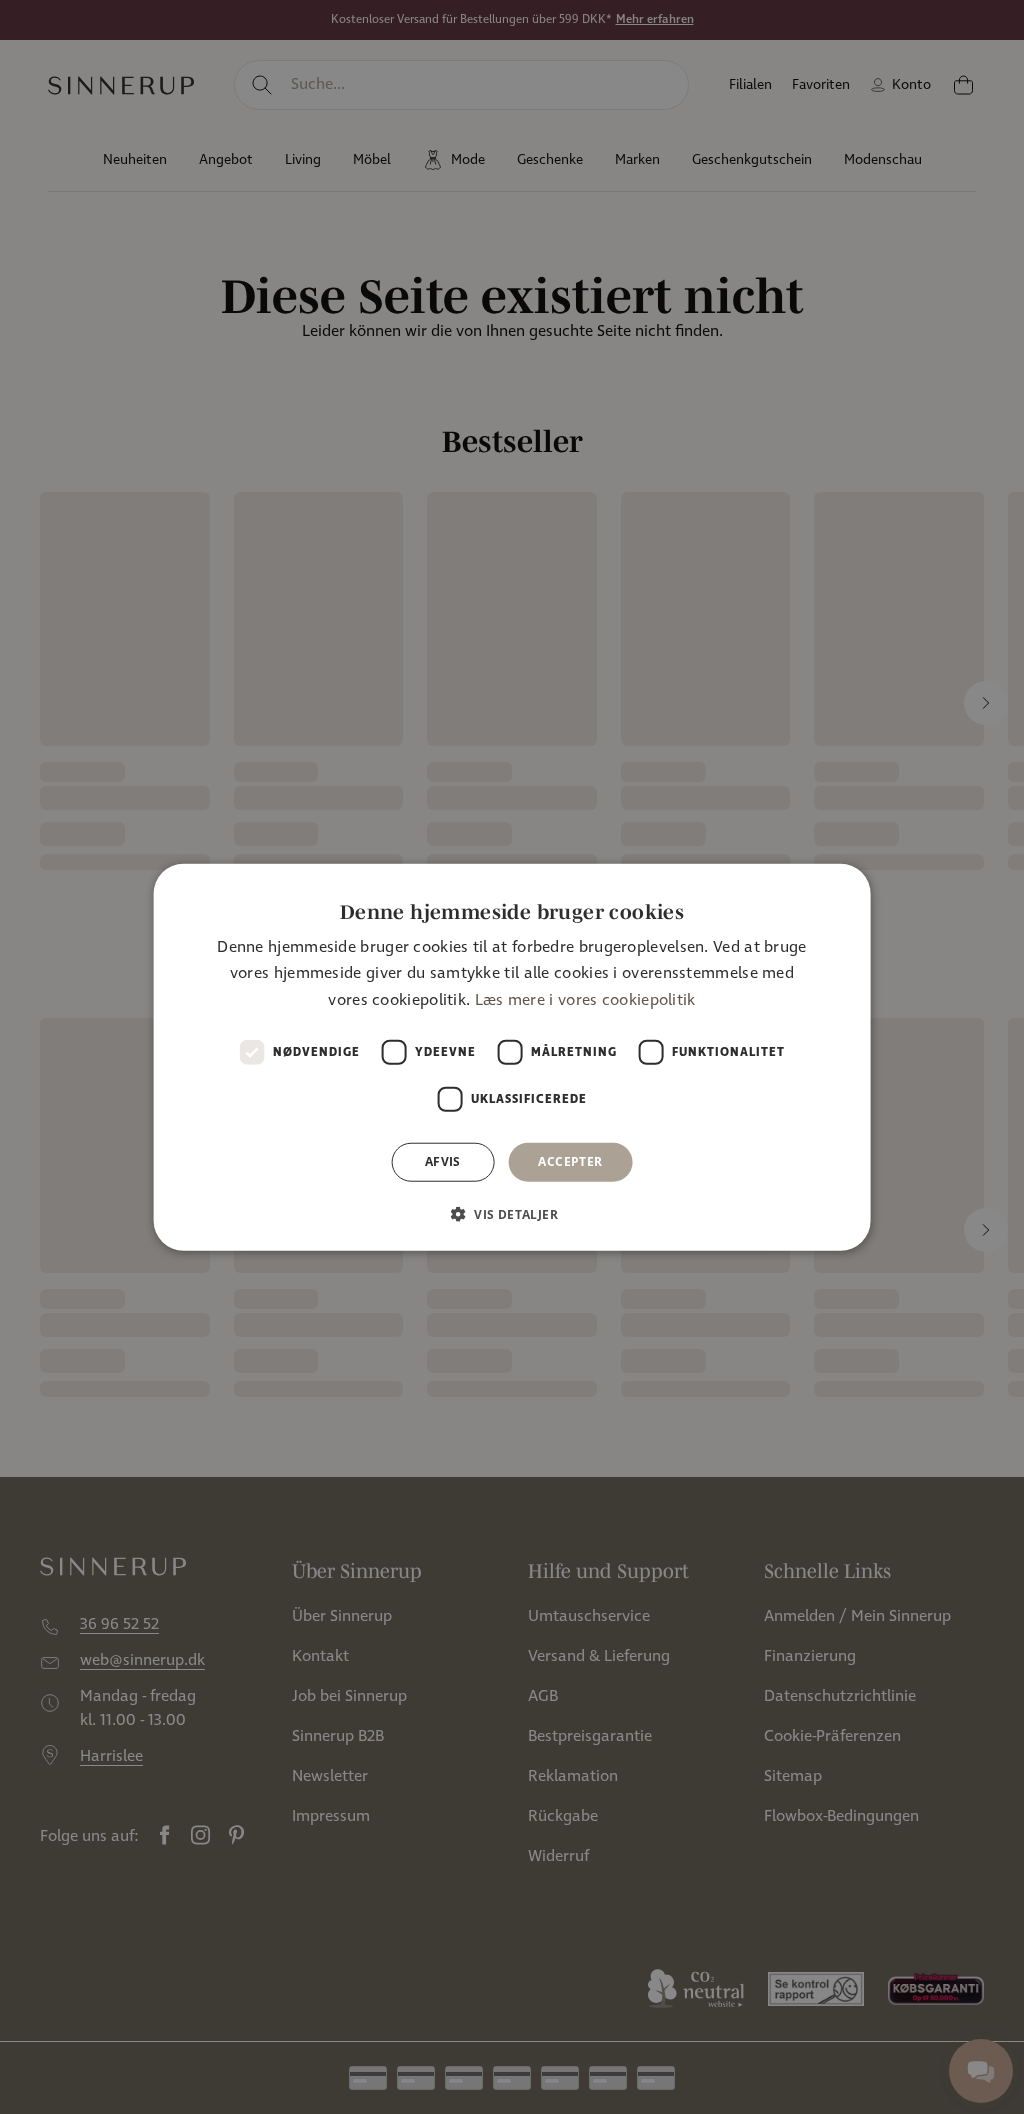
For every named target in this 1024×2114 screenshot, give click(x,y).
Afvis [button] (443, 1161)
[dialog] (512, 1057)
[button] (512, 1213)
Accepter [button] (570, 1161)
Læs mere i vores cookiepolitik (585, 1000)
